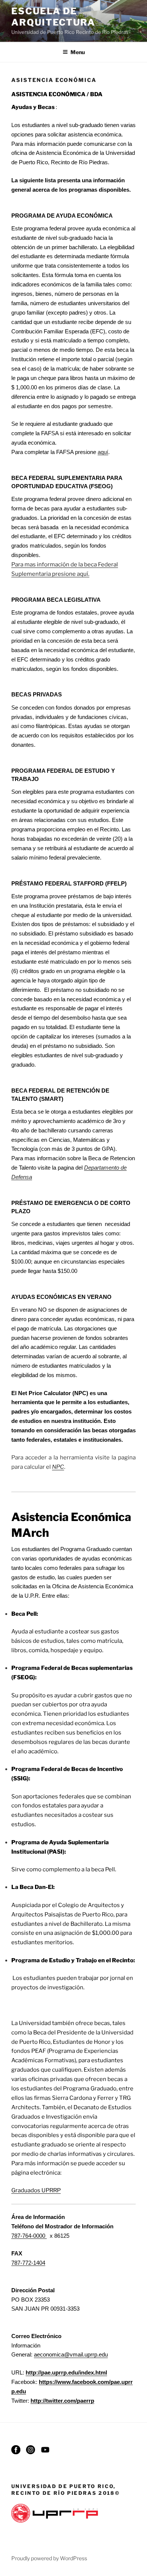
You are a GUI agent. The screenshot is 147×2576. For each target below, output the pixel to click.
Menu (78, 52)
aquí (103, 452)
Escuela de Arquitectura (53, 17)
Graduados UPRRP (36, 2190)
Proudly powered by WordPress (49, 2558)
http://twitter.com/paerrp (62, 2401)
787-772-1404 (28, 2263)
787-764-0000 (29, 2236)
